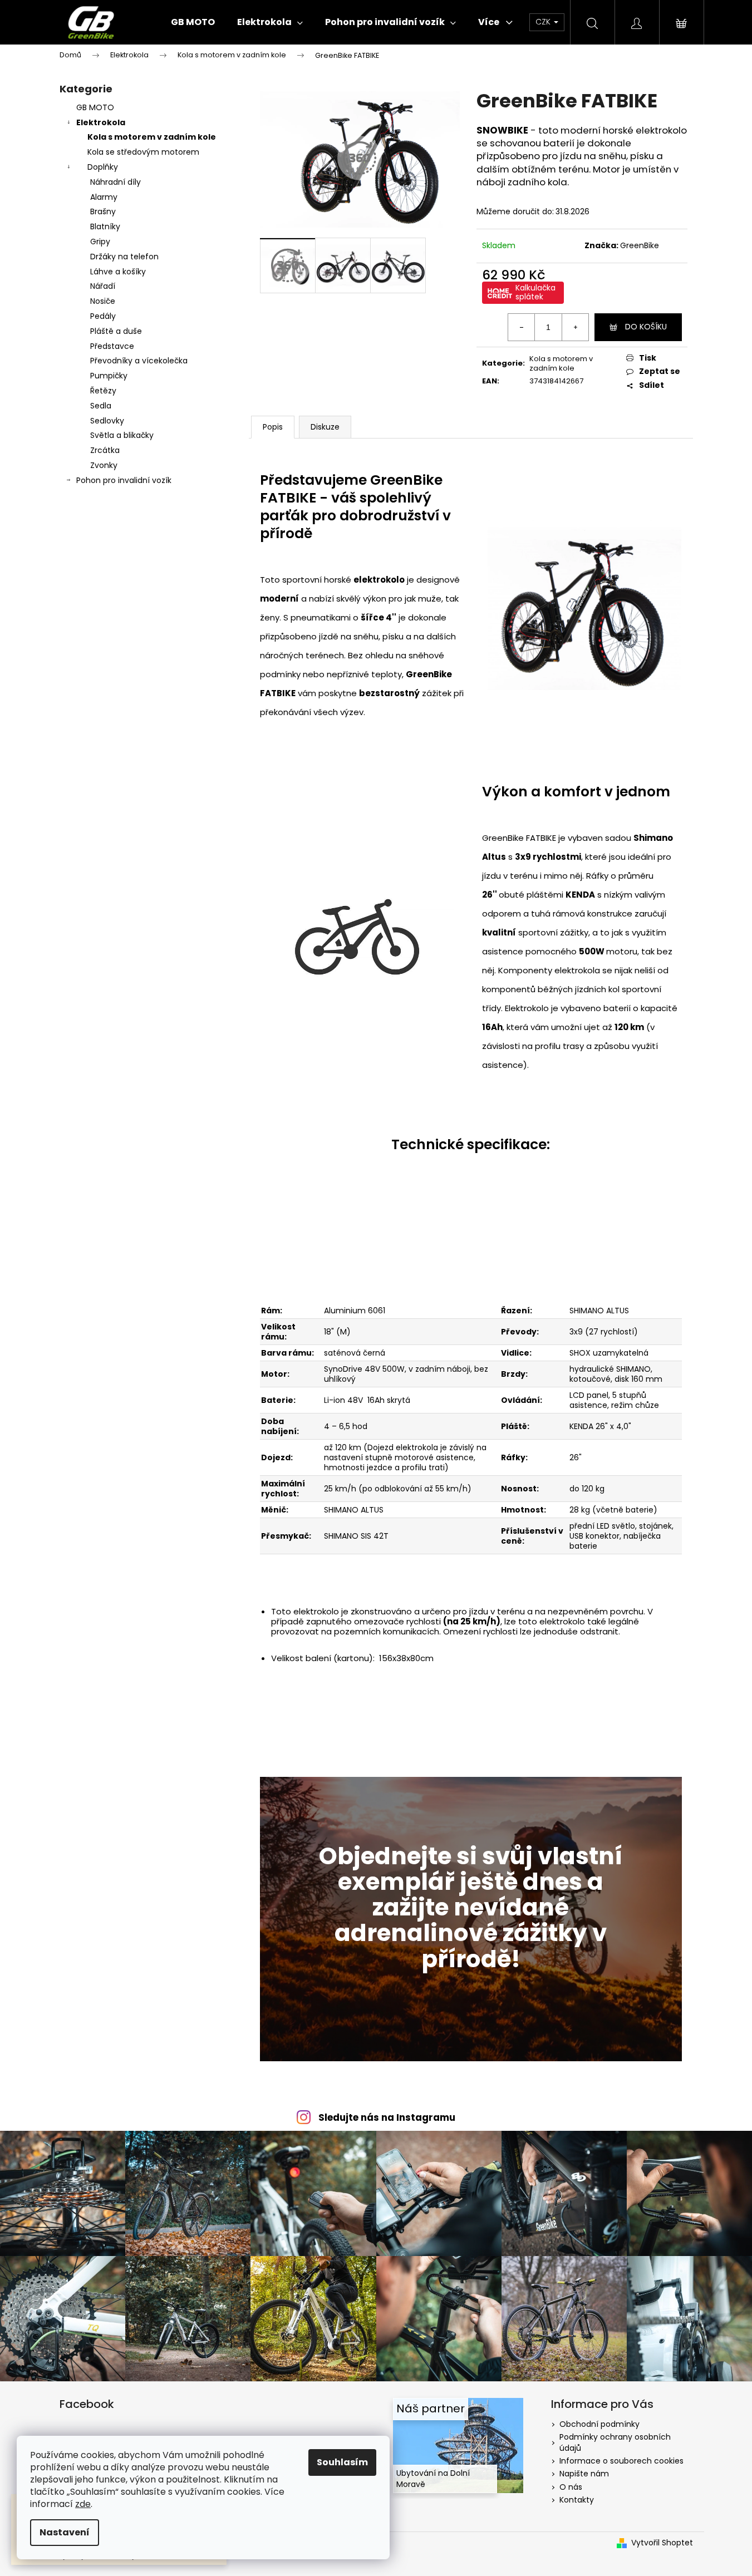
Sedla (101, 406)
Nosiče (103, 301)
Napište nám (584, 2474)
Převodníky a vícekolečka (139, 361)
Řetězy (103, 391)
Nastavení (65, 2532)
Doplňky (103, 167)
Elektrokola (101, 122)
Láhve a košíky (118, 272)
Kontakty (577, 2500)
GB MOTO (95, 107)
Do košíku (646, 327)
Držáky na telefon (124, 257)
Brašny (103, 211)
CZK (544, 22)
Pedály (103, 316)
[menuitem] (193, 22)
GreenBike (640, 245)
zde (83, 2504)
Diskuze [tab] (325, 427)
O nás (571, 2487)
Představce (112, 346)
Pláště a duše (116, 331)
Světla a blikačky (122, 435)
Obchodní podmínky (599, 2424)
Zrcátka (105, 450)
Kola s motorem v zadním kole (152, 137)
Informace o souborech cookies (621, 2461)
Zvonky (104, 465)
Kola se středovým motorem (143, 152)
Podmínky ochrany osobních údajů (615, 2442)
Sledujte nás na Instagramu (387, 2117)
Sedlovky (107, 421)
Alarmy (104, 197)
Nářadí (103, 286)
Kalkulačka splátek (535, 292)
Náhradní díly (115, 182)
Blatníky (105, 226)
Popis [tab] (273, 427)
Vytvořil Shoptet (662, 2543)
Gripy (100, 242)
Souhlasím (342, 2462)
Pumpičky (109, 376)
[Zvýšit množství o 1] (575, 327)
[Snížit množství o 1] (522, 327)
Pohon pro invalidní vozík (124, 480)
